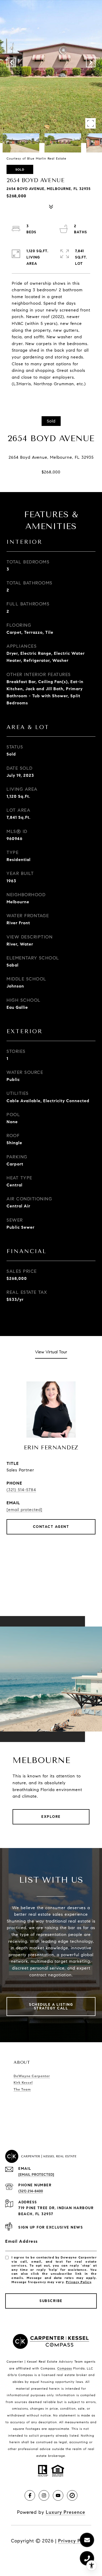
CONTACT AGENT (51, 1527)
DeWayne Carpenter (32, 2076)
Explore (51, 1817)
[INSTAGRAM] (44, 2495)
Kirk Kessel (23, 2083)
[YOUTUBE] (58, 2495)
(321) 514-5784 (21, 1490)
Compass (65, 2368)
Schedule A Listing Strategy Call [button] (51, 2006)
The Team (22, 2089)
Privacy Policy (78, 2282)
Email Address (22, 2241)
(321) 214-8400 (31, 2191)
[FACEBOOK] (30, 2495)
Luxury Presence (66, 2512)
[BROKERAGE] (72, 2495)
